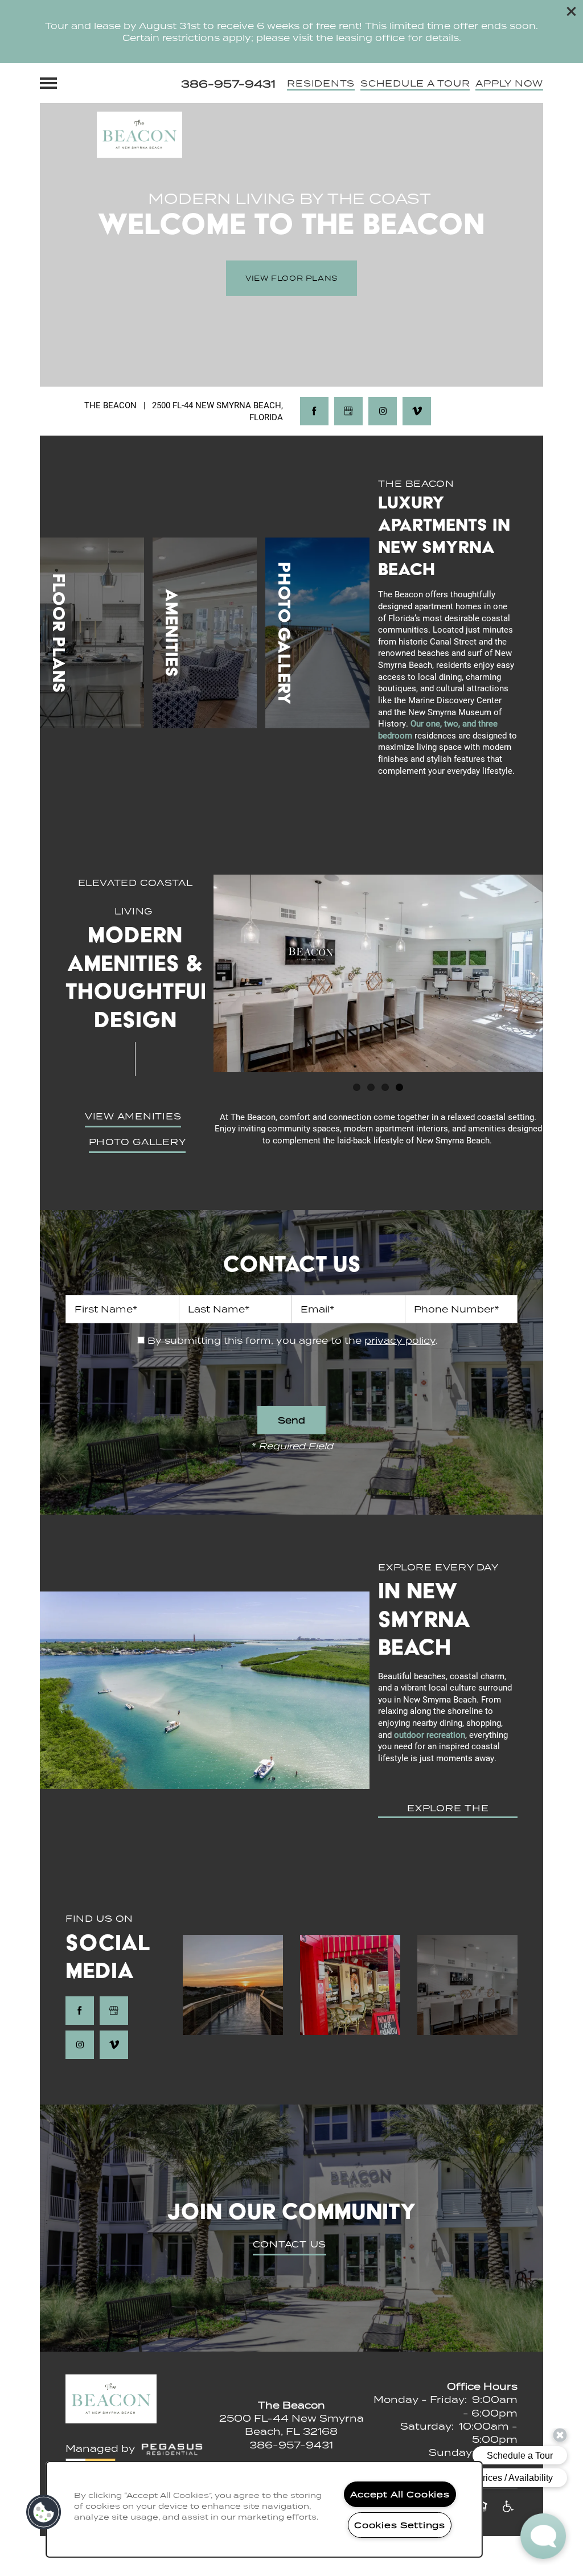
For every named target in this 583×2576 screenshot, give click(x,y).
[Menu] (48, 83)
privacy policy (400, 1340)
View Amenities (133, 1116)
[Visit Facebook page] (314, 411)
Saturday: (427, 2426)
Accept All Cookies (400, 2494)
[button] (572, 11)
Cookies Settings (400, 2525)
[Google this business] (348, 411)
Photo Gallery (137, 1142)
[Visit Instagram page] (383, 411)
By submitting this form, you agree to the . (293, 1340)
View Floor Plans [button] (291, 278)
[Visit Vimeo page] (417, 411)
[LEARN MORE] (92, 633)
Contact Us (290, 2244)
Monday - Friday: (420, 2399)
